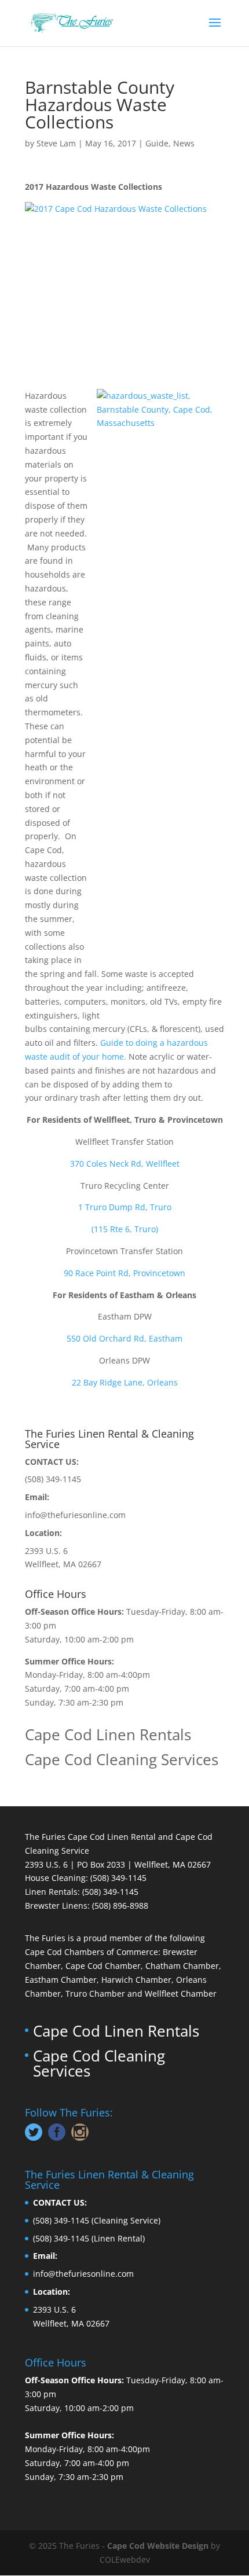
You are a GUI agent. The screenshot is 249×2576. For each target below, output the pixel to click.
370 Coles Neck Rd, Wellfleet (125, 1164)
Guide (157, 143)
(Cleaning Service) (126, 2220)
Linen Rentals (51, 1892)
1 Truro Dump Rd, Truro (125, 1207)
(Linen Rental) (118, 2238)
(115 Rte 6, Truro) (125, 1229)
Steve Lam (56, 143)
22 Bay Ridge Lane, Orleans (125, 1382)
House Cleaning (55, 1878)
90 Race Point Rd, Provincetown (124, 1273)
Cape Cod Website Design (158, 2546)
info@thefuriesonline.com (75, 1515)
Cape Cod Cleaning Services (122, 1759)
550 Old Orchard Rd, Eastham (124, 1338)
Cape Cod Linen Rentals (108, 1735)
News (184, 143)
